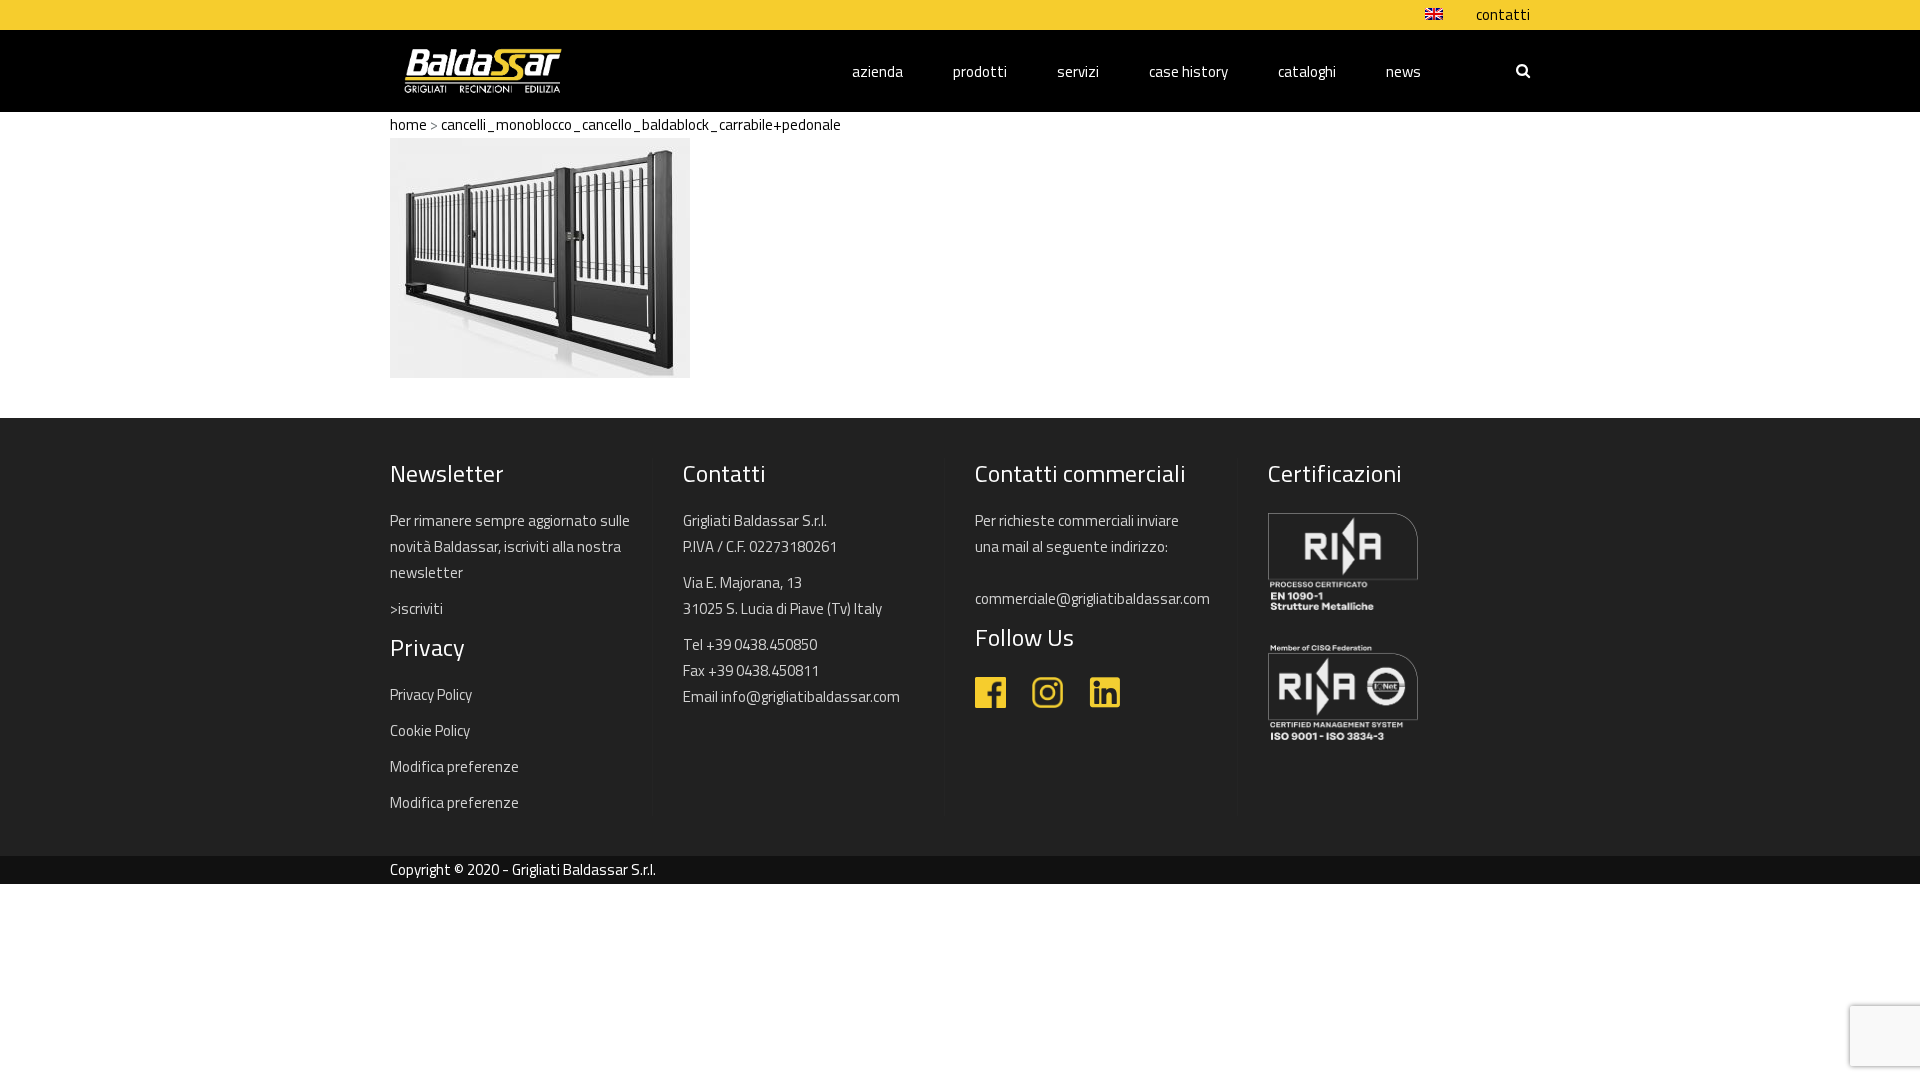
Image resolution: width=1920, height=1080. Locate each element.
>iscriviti (416, 608)
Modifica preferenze (454, 766)
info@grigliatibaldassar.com (810, 696)
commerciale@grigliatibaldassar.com (1092, 598)
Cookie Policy (430, 730)
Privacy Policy (431, 694)
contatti (1503, 15)
